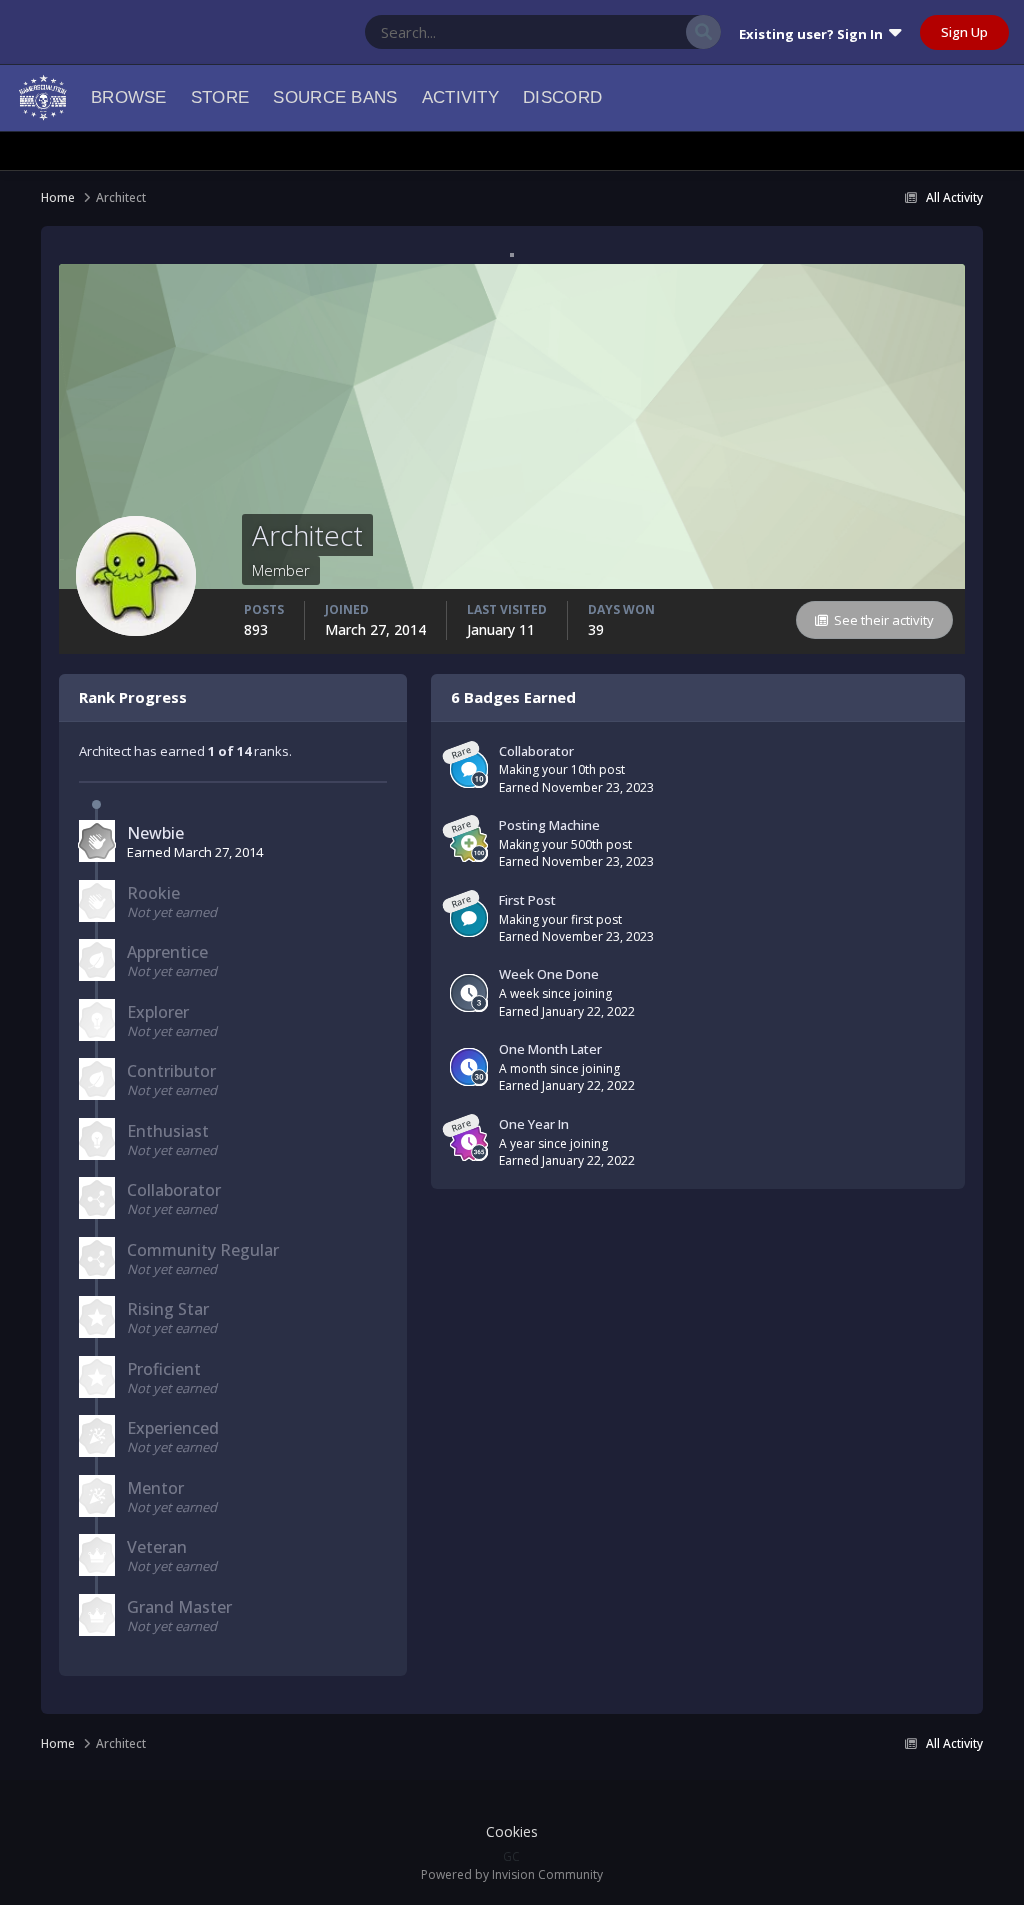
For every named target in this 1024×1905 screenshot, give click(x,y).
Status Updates (616, 31)
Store (220, 97)
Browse (129, 97)
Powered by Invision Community (512, 1874)
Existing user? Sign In (814, 34)
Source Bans (335, 97)
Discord (562, 97)
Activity (460, 97)
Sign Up (964, 32)
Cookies (512, 1831)
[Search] (703, 32)
